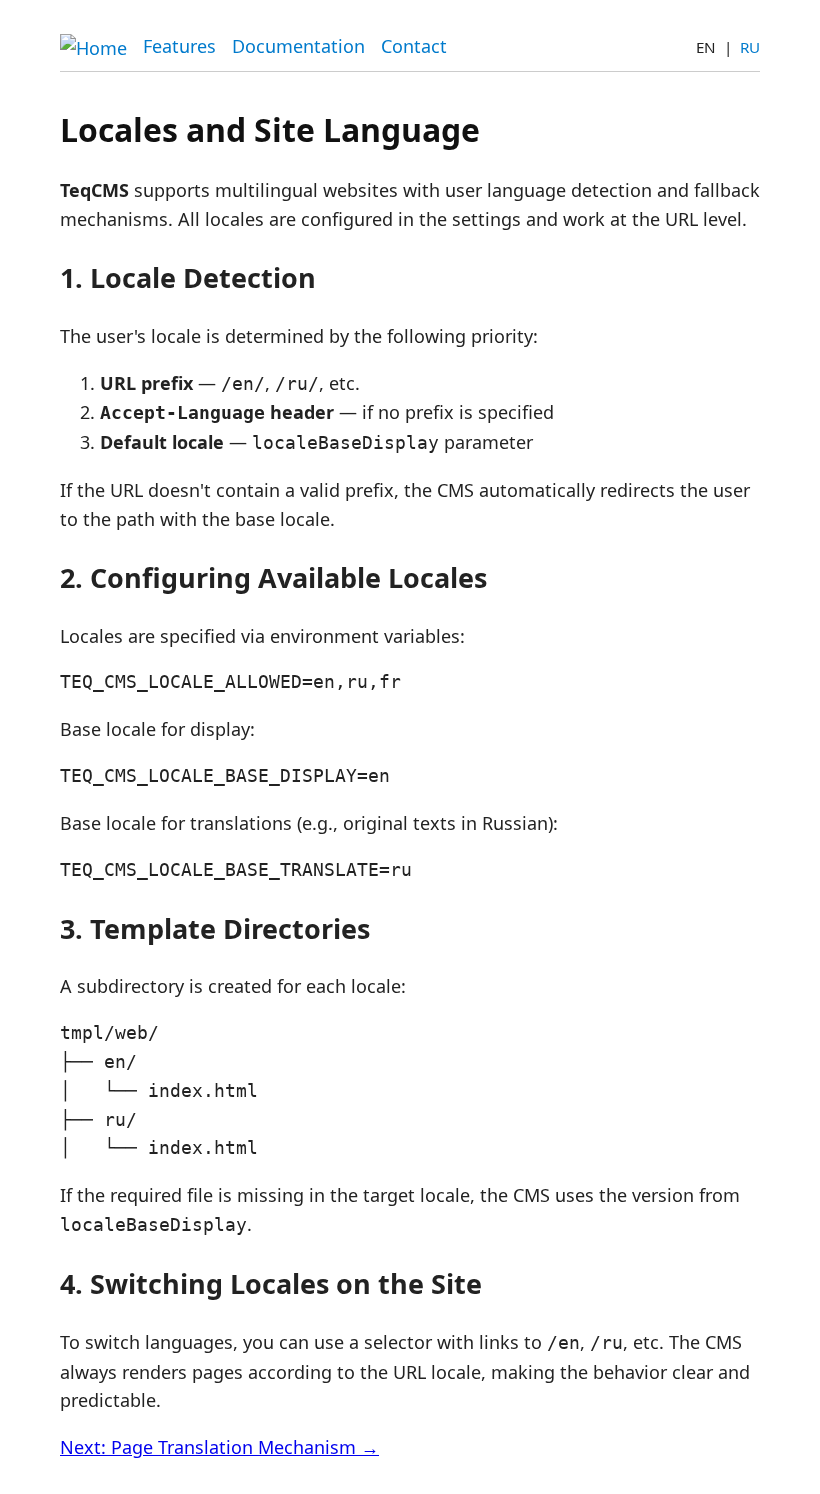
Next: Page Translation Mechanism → (219, 1447)
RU (750, 47)
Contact (414, 46)
